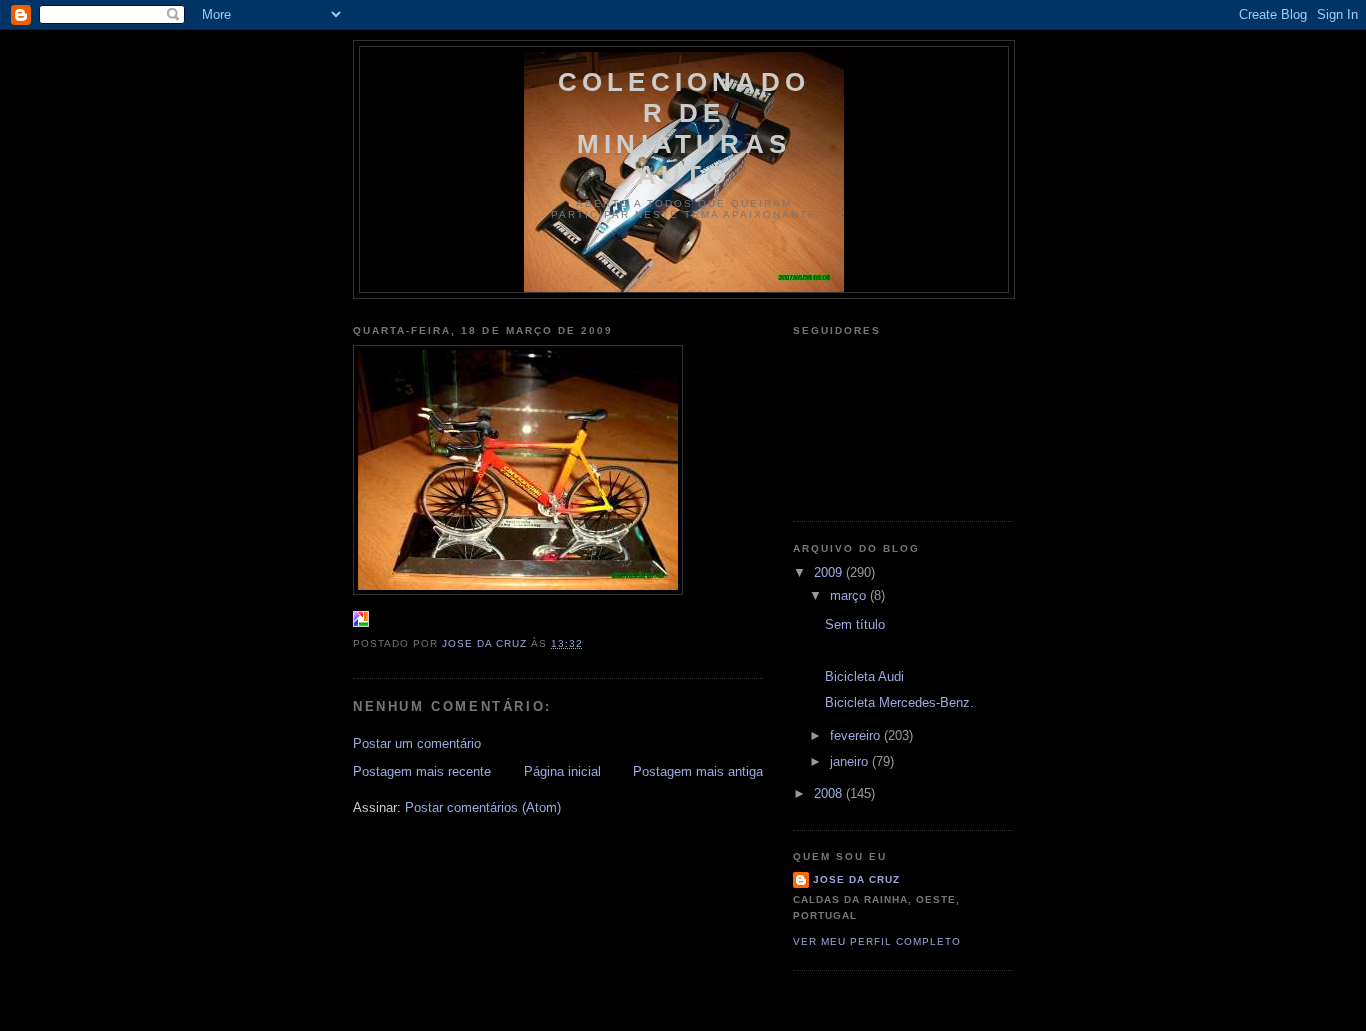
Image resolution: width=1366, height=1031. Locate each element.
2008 (830, 793)
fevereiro (857, 735)
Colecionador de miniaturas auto (684, 128)
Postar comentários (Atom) (483, 807)
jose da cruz (856, 879)
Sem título (855, 624)
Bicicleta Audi (864, 676)
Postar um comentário (417, 743)
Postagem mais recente (422, 771)
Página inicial (562, 771)
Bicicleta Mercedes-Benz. (899, 702)
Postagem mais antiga (698, 771)
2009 (830, 572)
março (850, 595)
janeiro (851, 761)
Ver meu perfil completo (877, 941)
